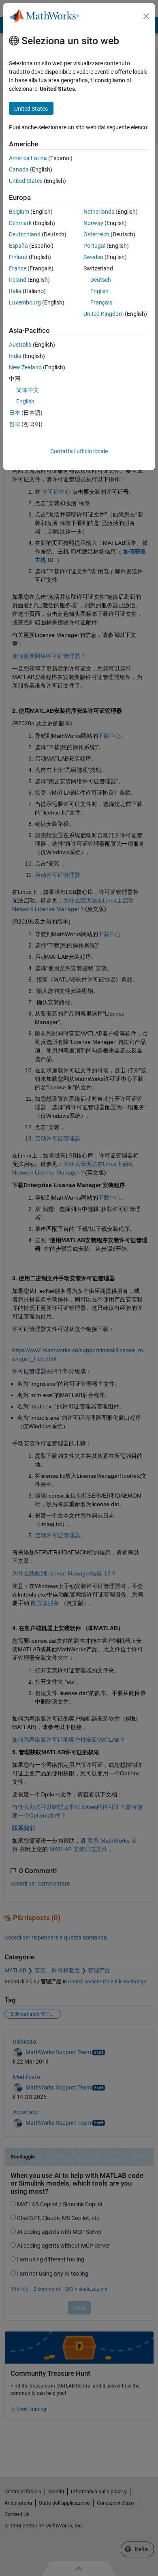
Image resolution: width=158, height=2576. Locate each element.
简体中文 (28, 390)
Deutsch (101, 280)
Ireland (18, 280)
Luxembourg (25, 302)
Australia (20, 345)
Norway (93, 223)
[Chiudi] (146, 16)
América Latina (28, 158)
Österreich (96, 234)
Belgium (19, 212)
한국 (15, 424)
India (15, 356)
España (18, 246)
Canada (19, 169)
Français (101, 302)
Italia (15, 291)
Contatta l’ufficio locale (79, 451)
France (18, 268)
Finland (18, 257)
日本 (15, 413)
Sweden (93, 257)
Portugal (94, 246)
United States (26, 181)
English (99, 291)
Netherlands (99, 212)
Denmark (20, 223)
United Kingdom (104, 314)
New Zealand (25, 367)
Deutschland (25, 234)
